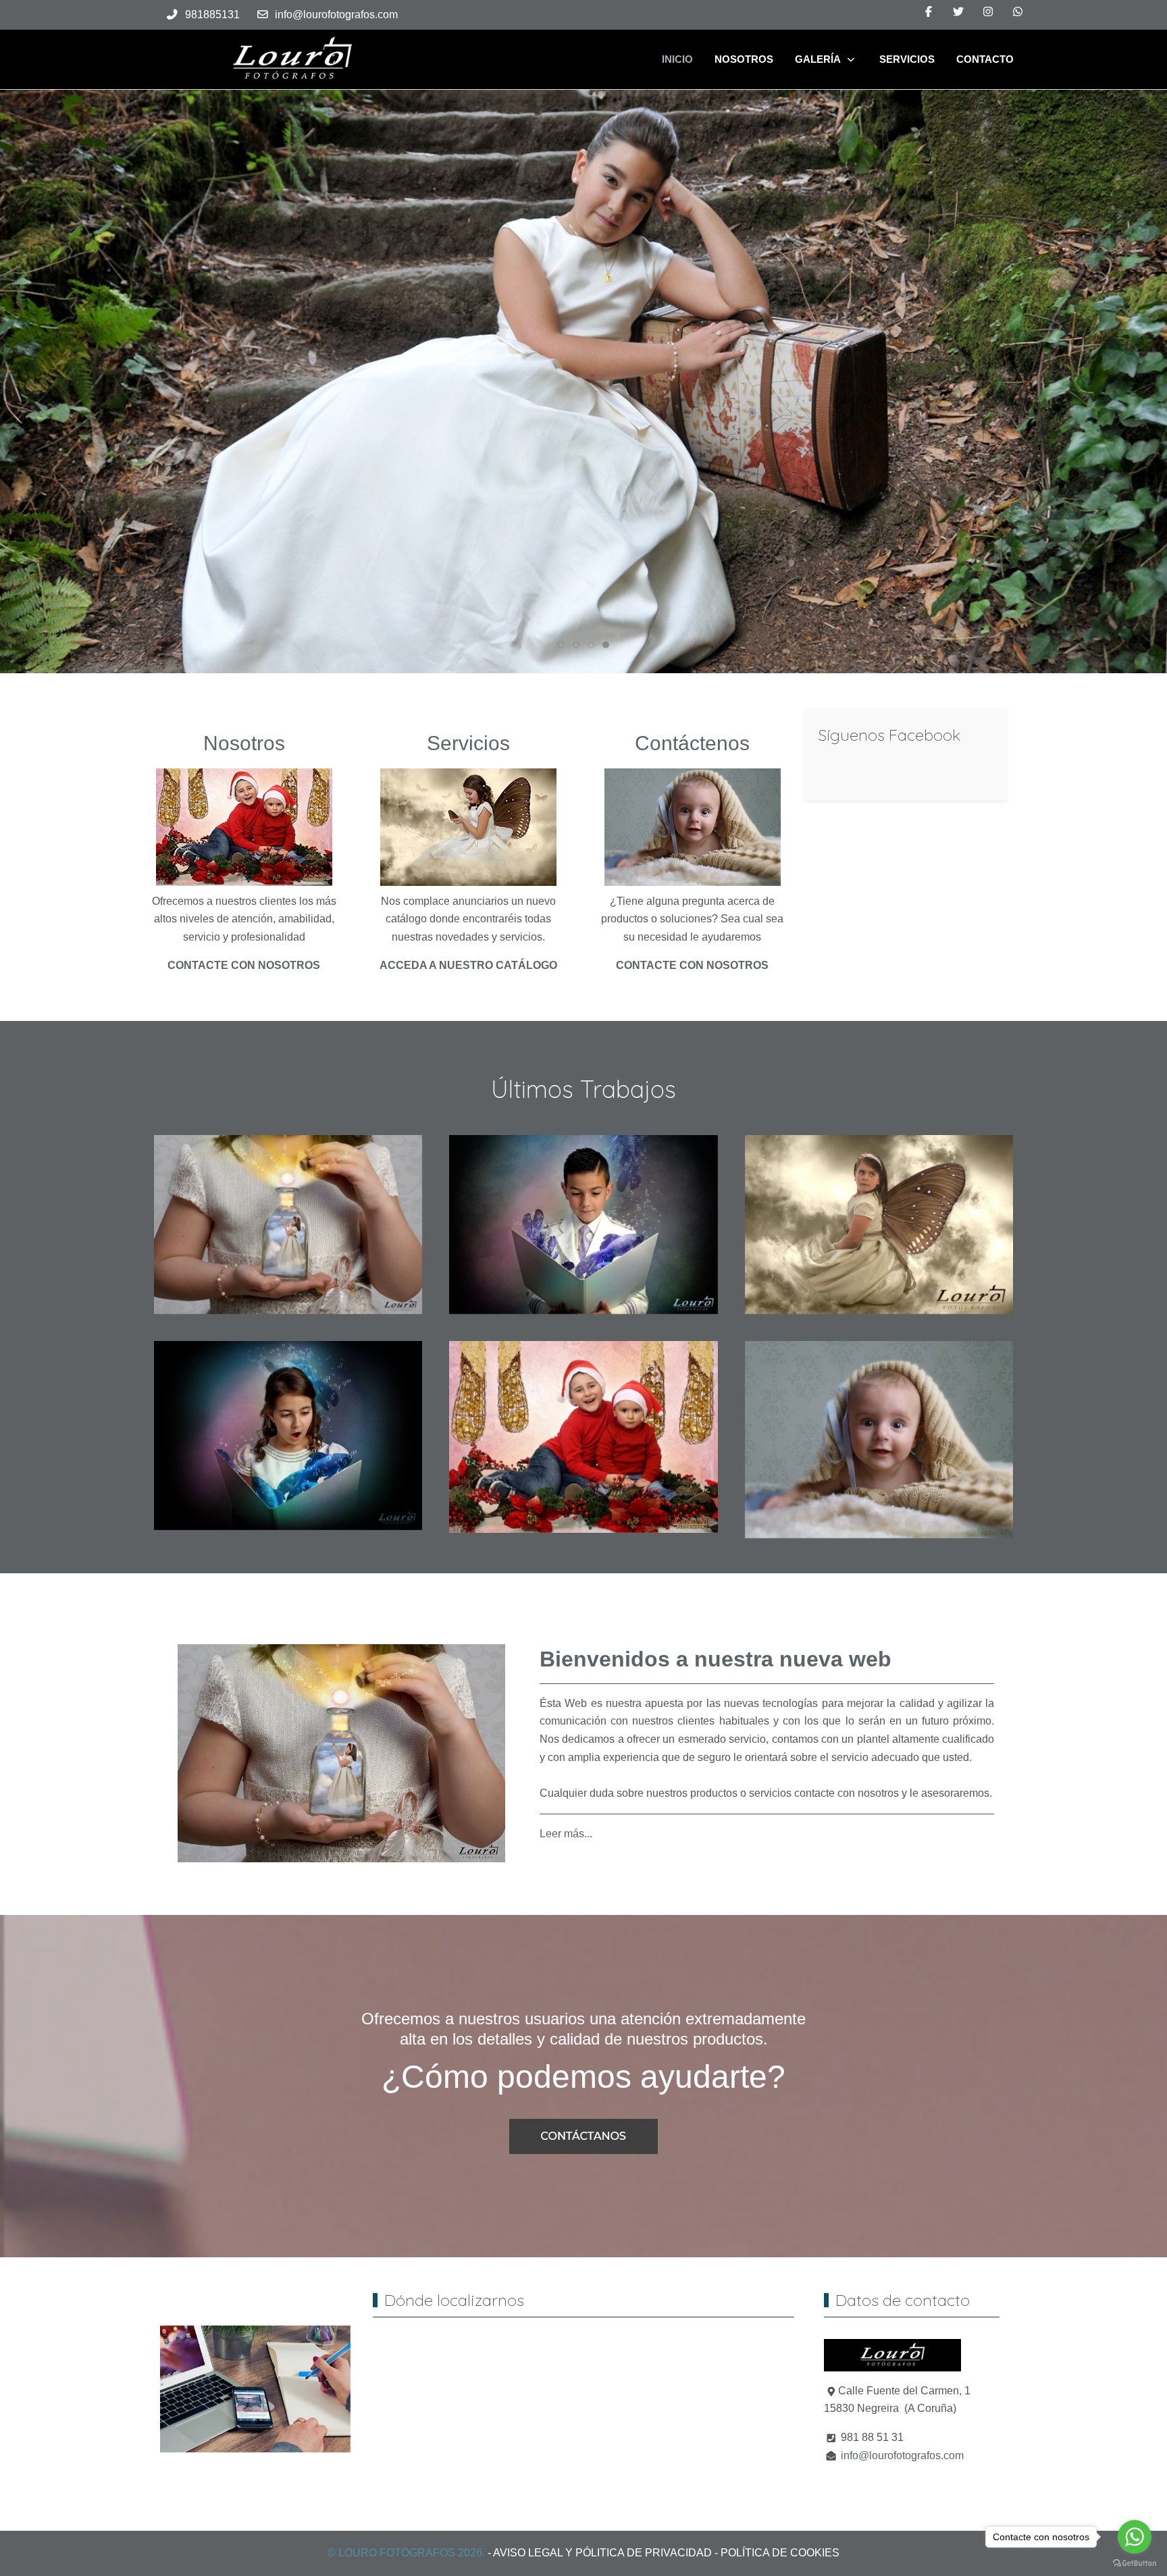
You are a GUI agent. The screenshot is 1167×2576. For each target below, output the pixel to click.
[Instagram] (988, 12)
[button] (288, 1224)
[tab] (561, 645)
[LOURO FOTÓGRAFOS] (292, 59)
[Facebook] (929, 12)
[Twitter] (958, 12)
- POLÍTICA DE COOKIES (777, 2553)
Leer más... (566, 1833)
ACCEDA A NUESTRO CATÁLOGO (468, 965)
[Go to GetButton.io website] (1135, 2562)
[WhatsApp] (1018, 12)
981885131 (212, 15)
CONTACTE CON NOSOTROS (244, 965)
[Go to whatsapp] (1135, 2537)
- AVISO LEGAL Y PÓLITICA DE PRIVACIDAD (600, 2553)
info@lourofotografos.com (336, 15)
